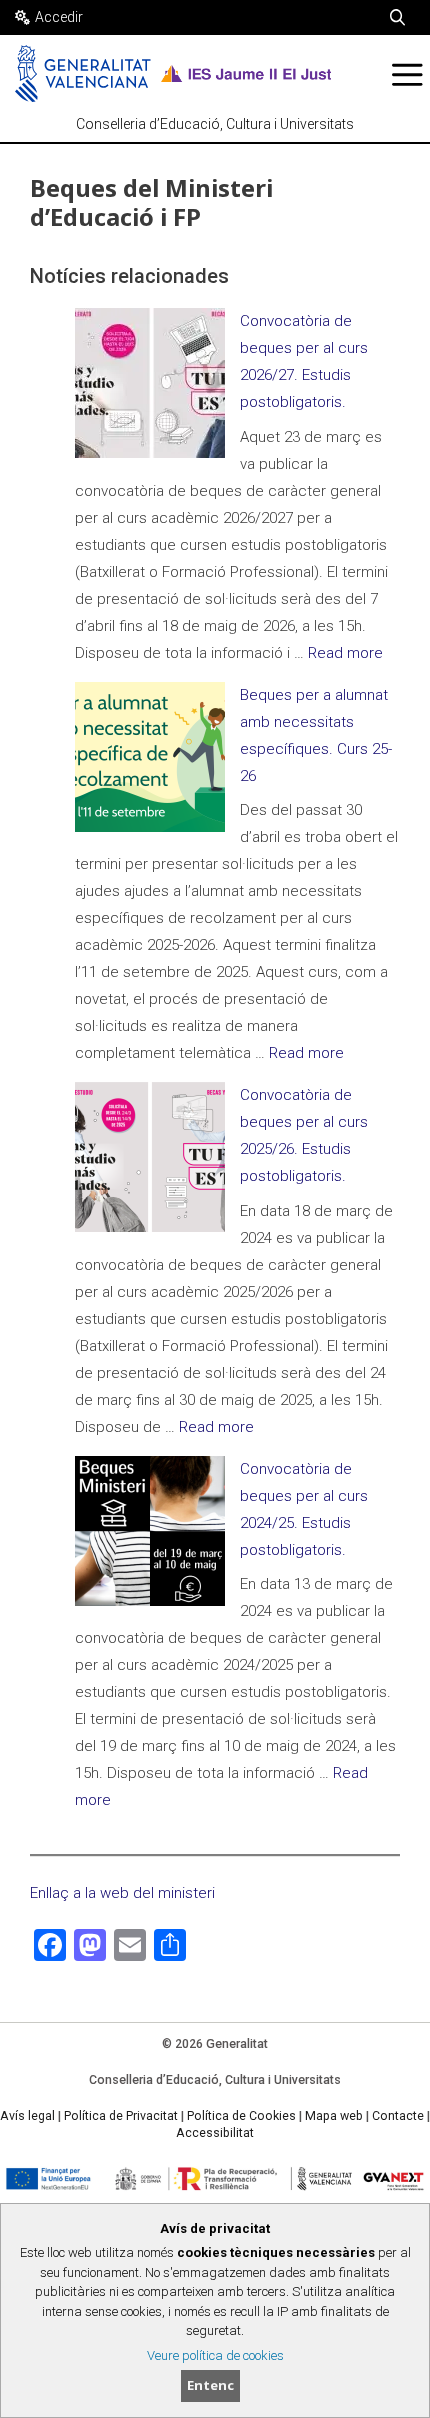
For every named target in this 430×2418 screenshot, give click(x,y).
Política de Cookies (241, 2116)
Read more (345, 653)
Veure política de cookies (215, 2355)
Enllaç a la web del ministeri (122, 1893)
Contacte (398, 2116)
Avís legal (27, 2116)
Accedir (59, 17)
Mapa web (334, 2116)
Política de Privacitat (121, 2116)
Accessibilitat (215, 2133)
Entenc (210, 2385)
